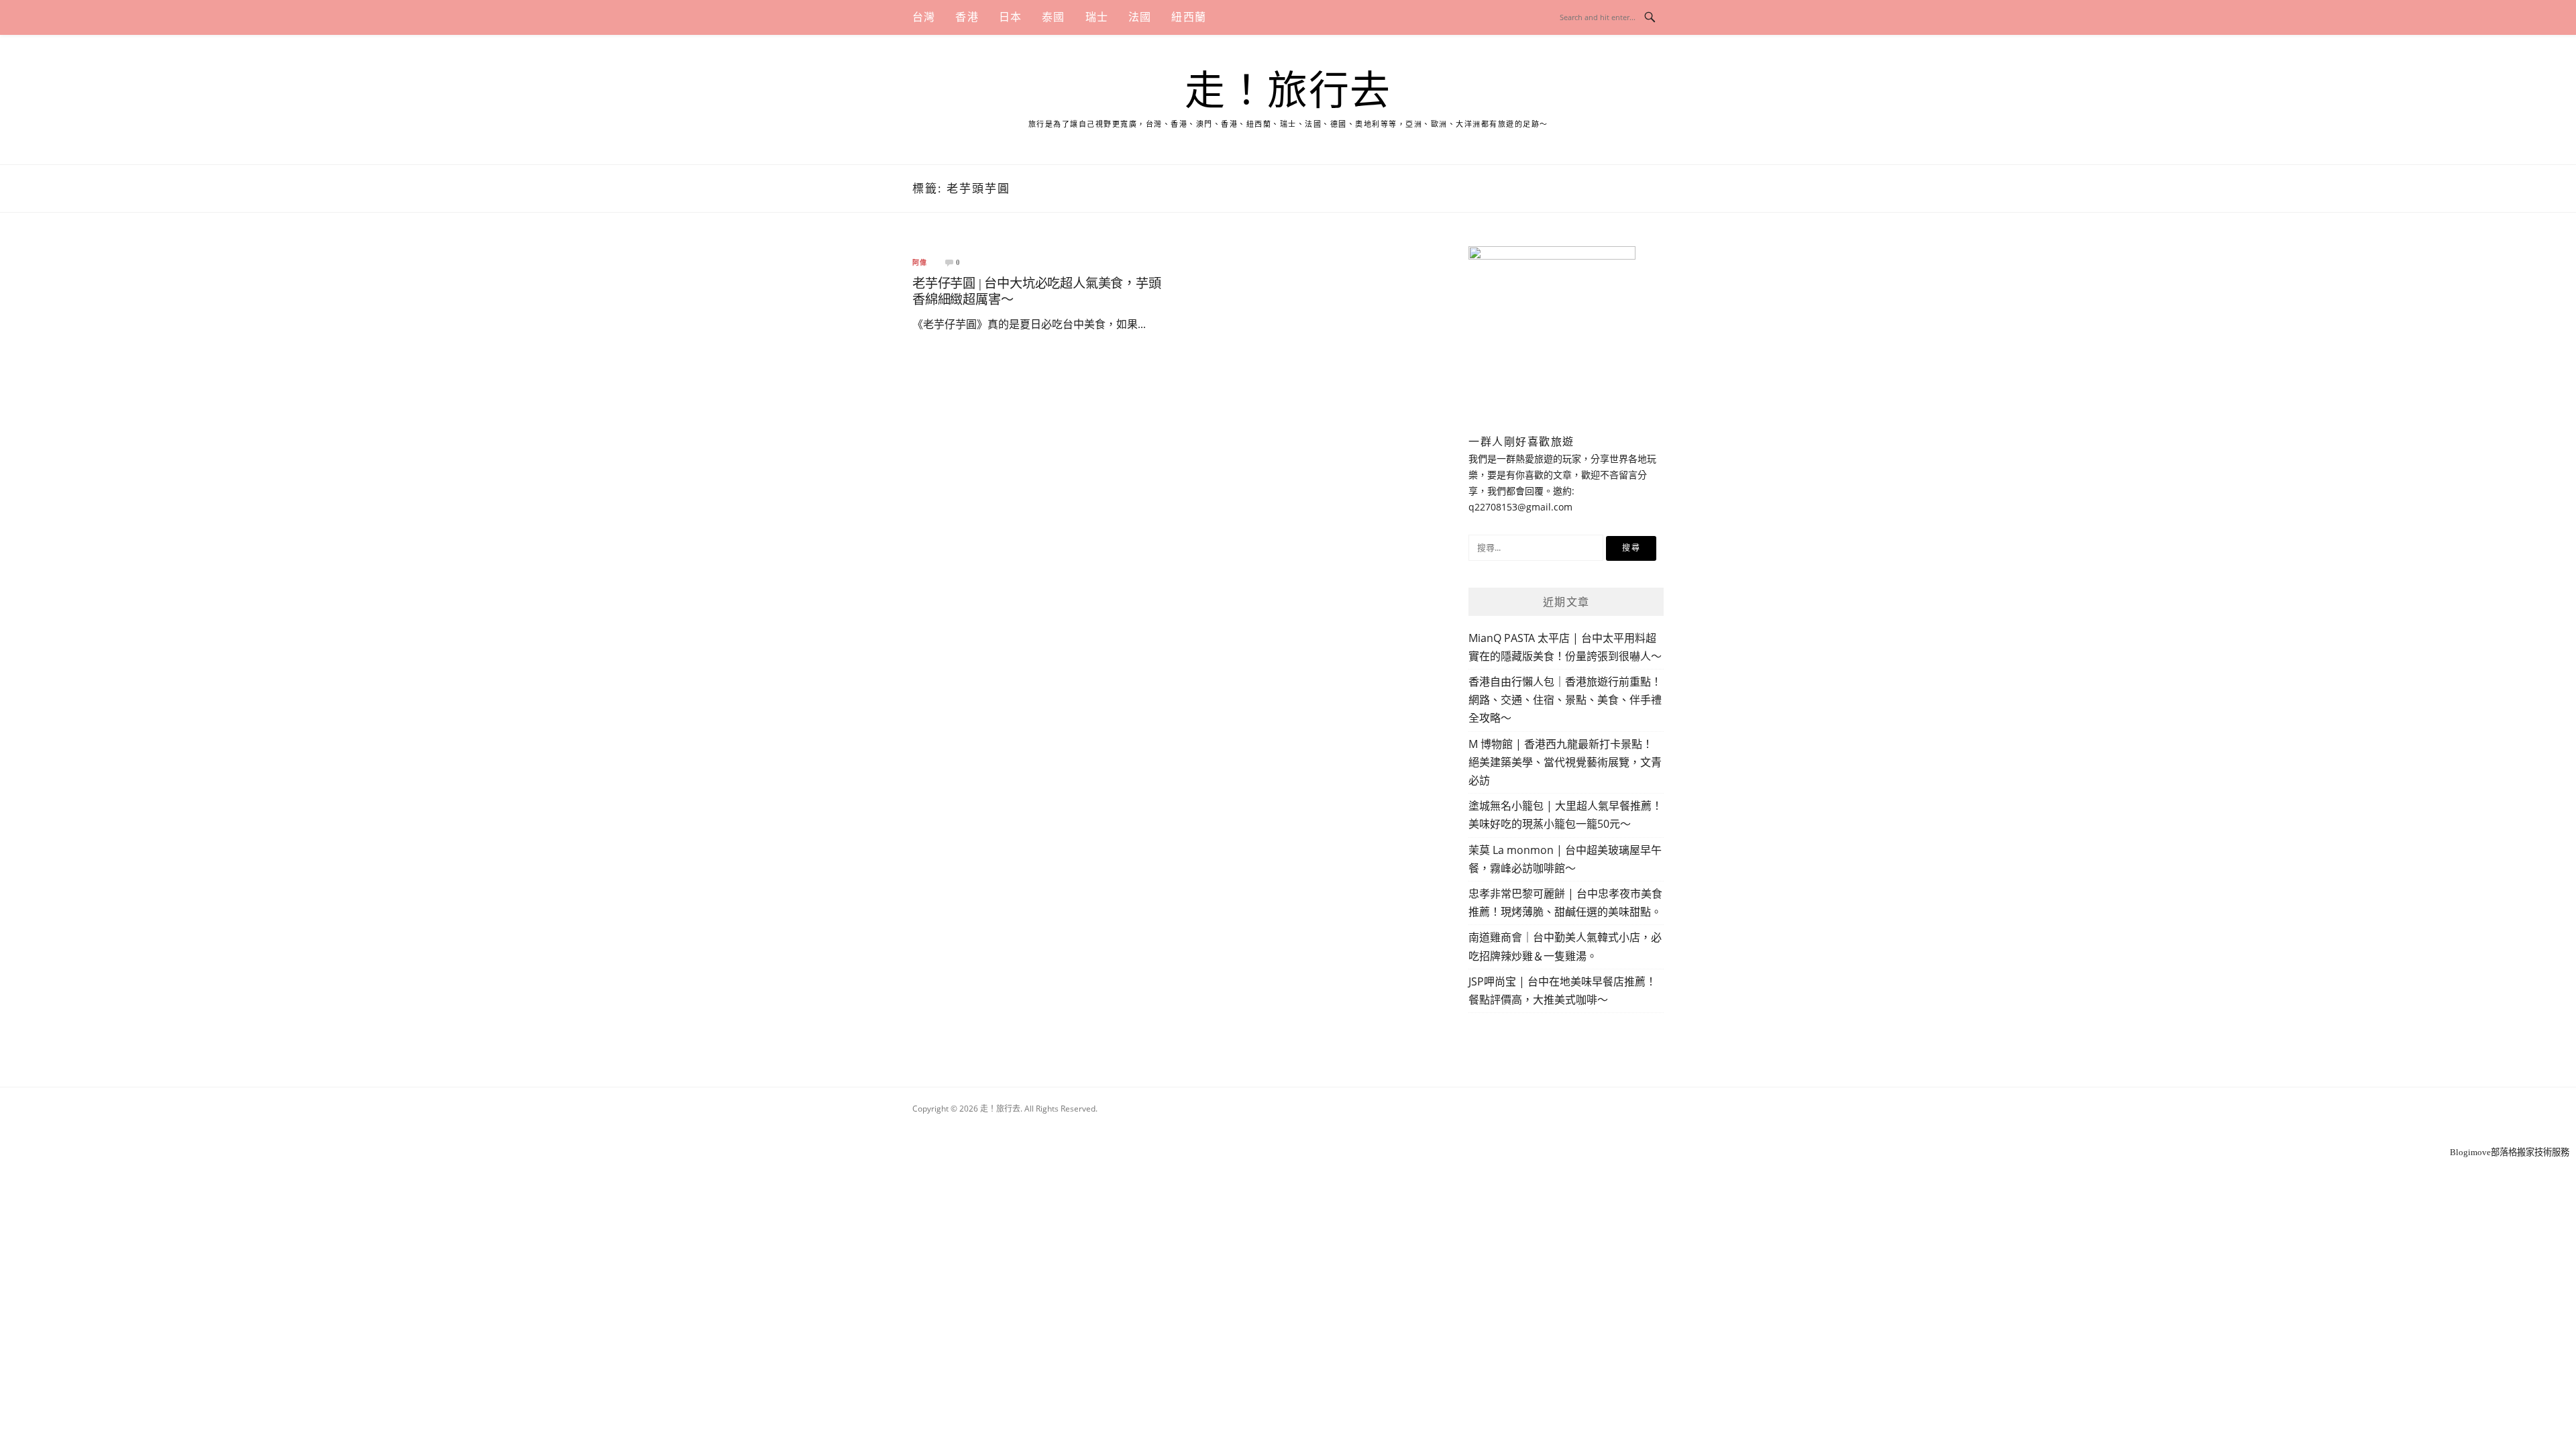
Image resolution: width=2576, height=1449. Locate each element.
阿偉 (920, 263)
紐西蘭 (1189, 17)
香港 (967, 17)
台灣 (924, 17)
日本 (1010, 17)
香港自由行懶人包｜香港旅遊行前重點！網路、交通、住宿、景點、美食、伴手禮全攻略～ (1565, 700)
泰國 (1053, 17)
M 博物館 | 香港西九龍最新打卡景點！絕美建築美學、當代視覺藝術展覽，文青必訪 (1565, 762)
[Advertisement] (1288, 1127)
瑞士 (1097, 17)
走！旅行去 (1288, 91)
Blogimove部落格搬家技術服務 (2510, 1152)
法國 (1140, 17)
